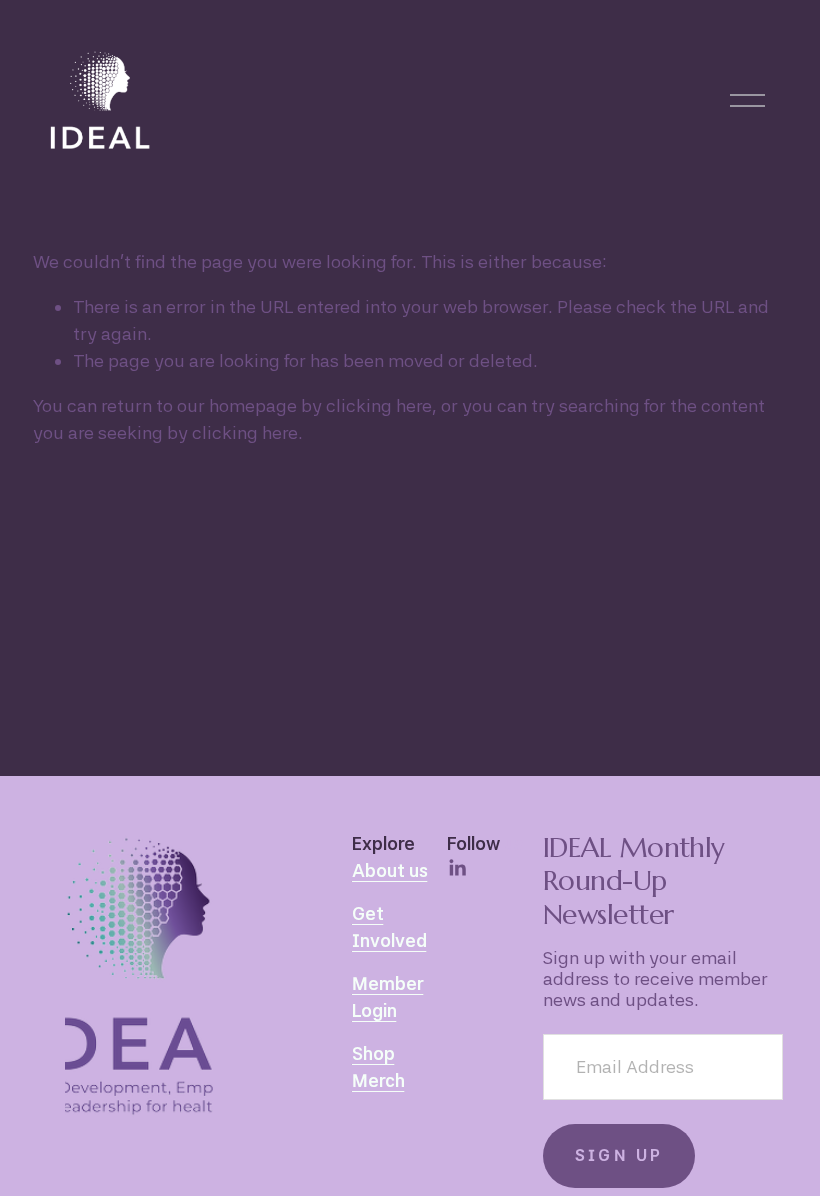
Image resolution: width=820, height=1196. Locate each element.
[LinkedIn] (457, 868)
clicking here (379, 405)
